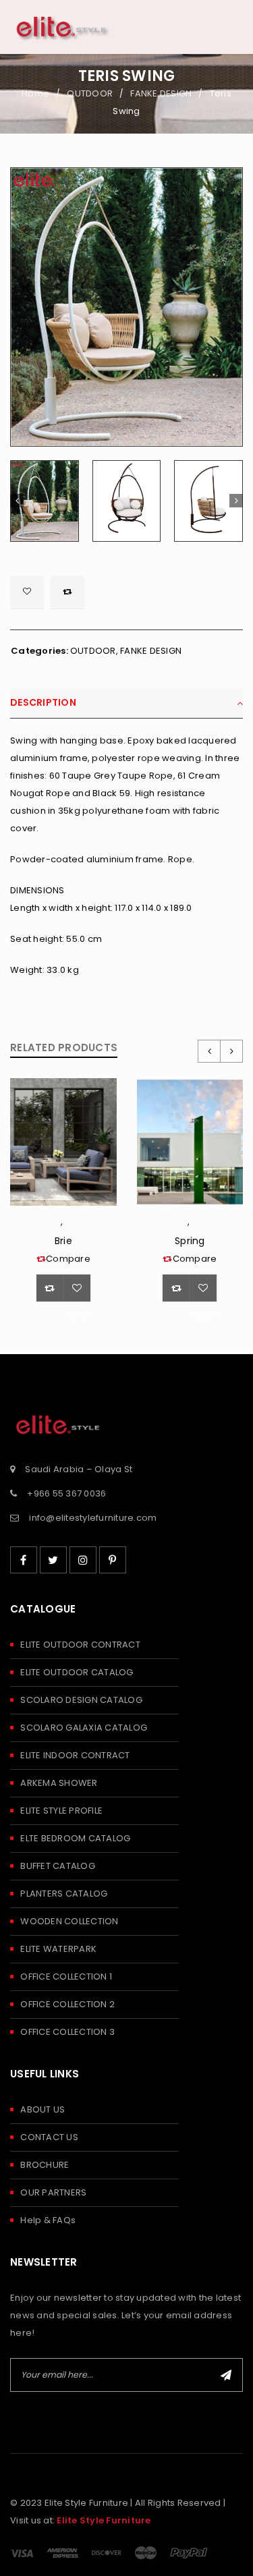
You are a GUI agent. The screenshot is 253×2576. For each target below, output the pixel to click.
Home (35, 93)
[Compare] (50, 1288)
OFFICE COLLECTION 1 (66, 1977)
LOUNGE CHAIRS (66, 1225)
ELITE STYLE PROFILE (61, 1811)
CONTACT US (49, 2137)
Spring (190, 1241)
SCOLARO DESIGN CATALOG (81, 1700)
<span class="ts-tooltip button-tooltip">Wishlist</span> (27, 592)
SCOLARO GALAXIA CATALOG (84, 1728)
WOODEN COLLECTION (69, 1921)
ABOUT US (43, 2109)
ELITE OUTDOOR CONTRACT (80, 1645)
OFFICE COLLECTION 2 (67, 2004)
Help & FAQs (48, 2220)
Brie (63, 1241)
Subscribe (226, 2375)
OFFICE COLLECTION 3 (67, 2032)
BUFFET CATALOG (58, 1866)
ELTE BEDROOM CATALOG (75, 1838)
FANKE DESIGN (161, 93)
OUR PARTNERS (53, 2192)
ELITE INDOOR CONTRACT (75, 1755)
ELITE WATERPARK (58, 1949)
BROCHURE (45, 2165)
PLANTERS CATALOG (64, 1894)
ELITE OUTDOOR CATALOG (77, 1672)
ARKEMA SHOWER (59, 1783)
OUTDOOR (90, 93)
